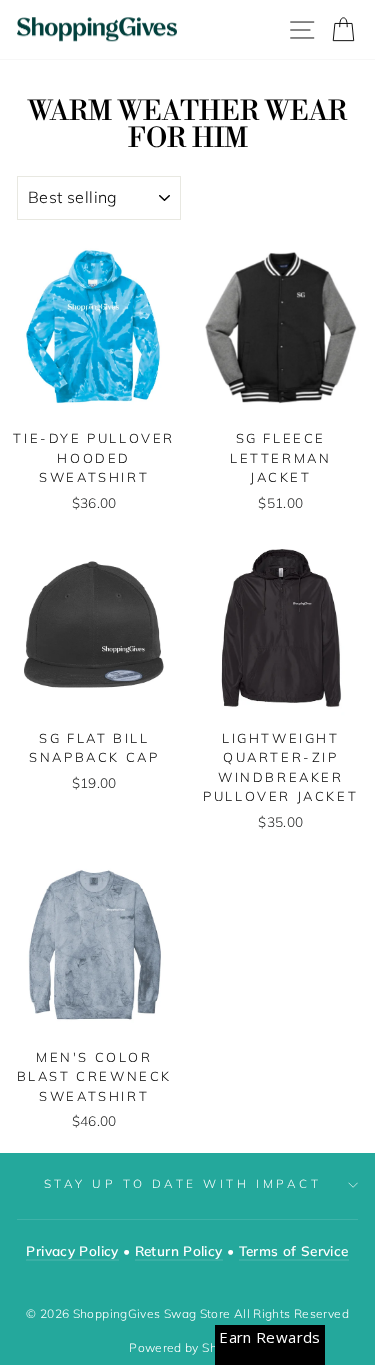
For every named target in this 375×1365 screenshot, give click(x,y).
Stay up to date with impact (182, 1183)
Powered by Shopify (187, 1347)
